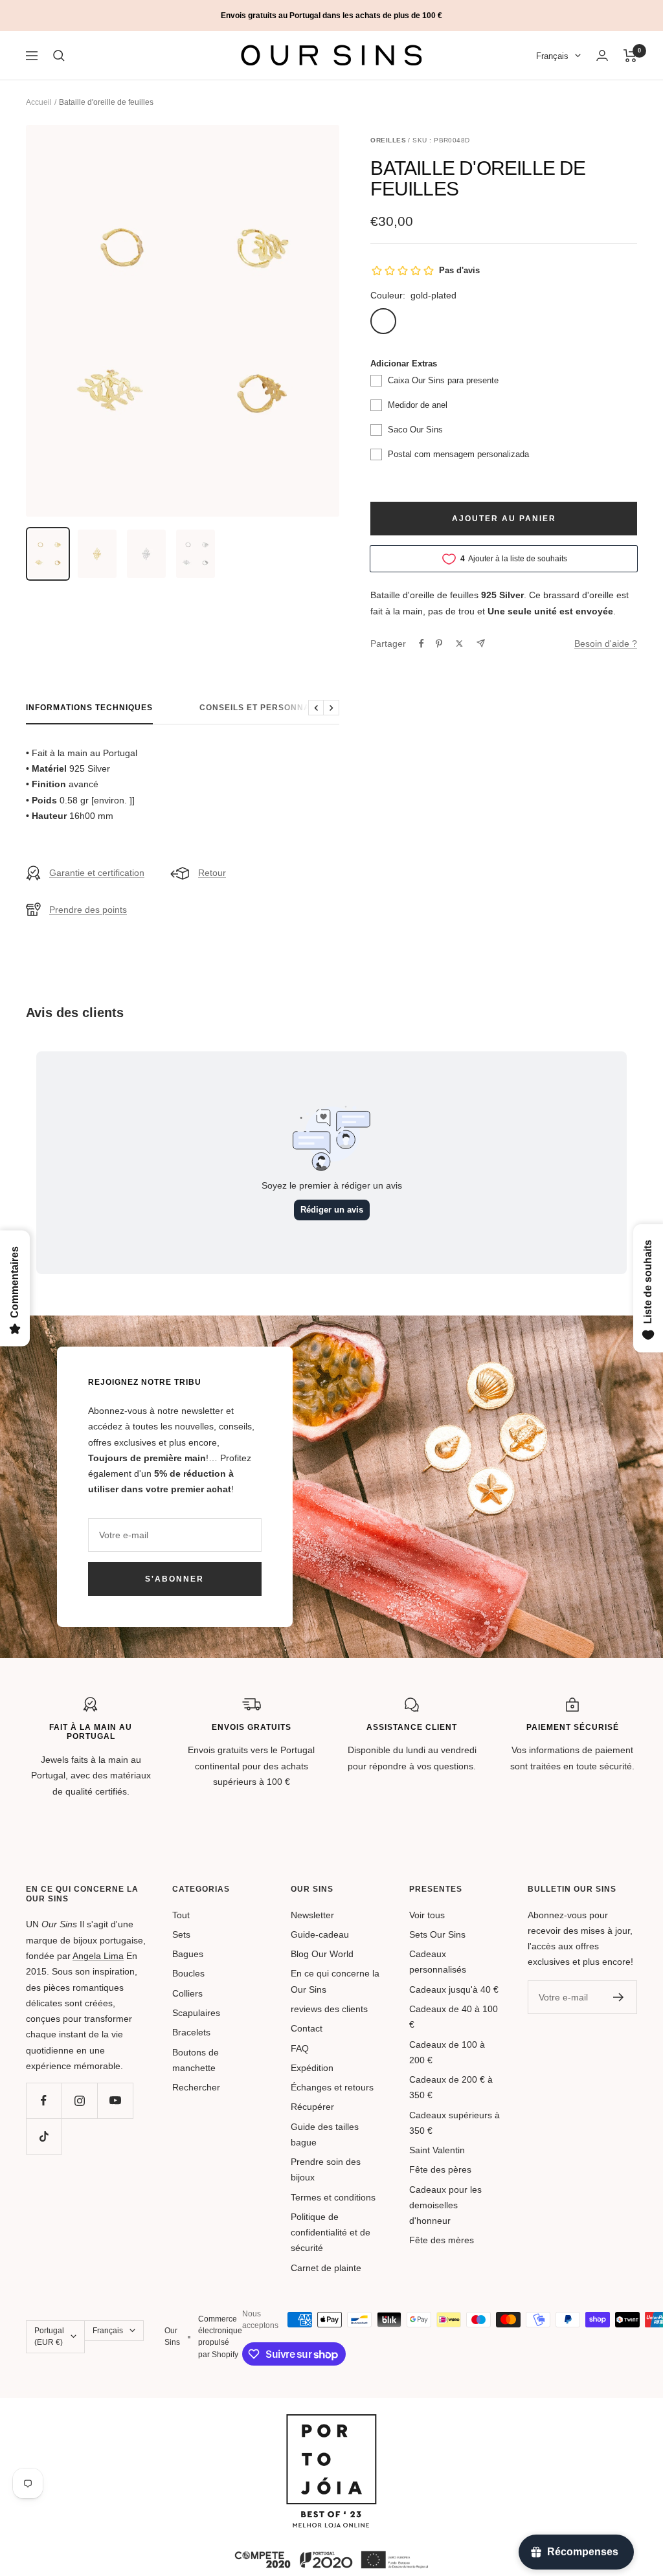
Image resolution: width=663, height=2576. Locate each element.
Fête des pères (440, 2169)
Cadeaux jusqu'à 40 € (454, 1989)
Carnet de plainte (326, 2268)
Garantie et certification (97, 873)
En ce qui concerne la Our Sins (335, 1981)
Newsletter (312, 1915)
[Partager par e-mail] (481, 643)
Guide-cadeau (320, 1934)
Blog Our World (322, 1954)
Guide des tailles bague (325, 2134)
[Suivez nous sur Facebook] (44, 2100)
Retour (212, 873)
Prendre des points (88, 910)
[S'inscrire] (619, 1997)
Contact (307, 2028)
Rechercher (196, 2087)
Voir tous (427, 1915)
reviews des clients (329, 2009)
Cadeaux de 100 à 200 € (447, 2052)
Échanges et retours (332, 2087)
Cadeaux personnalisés (438, 1962)
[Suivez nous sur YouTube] (115, 2100)
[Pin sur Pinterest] (439, 644)
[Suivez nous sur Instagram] (79, 2100)
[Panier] (630, 56)
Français (552, 56)
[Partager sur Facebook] (421, 644)
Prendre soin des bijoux (326, 2169)
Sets (181, 1934)
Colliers (187, 1993)
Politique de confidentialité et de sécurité (331, 2233)
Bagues (188, 1954)
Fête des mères (442, 2240)
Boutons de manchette (196, 2060)
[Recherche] (59, 56)
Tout (181, 1915)
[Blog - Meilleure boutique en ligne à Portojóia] (331, 2422)
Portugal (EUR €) (49, 2336)
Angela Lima (98, 1956)
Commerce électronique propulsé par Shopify (220, 2337)
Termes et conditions (333, 2197)
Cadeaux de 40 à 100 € (454, 2017)
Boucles (188, 1973)
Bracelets (191, 2032)
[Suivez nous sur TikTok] (44, 2136)
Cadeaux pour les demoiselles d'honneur (445, 2205)
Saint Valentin (437, 2150)
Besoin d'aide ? (606, 644)
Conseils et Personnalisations (278, 708)
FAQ (300, 2048)
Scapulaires (196, 2013)
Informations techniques (89, 708)
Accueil (39, 102)
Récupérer (312, 2107)
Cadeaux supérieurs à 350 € (455, 2123)
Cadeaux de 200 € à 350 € (451, 2087)
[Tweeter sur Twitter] (459, 644)
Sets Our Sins (437, 1934)
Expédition (312, 2068)
